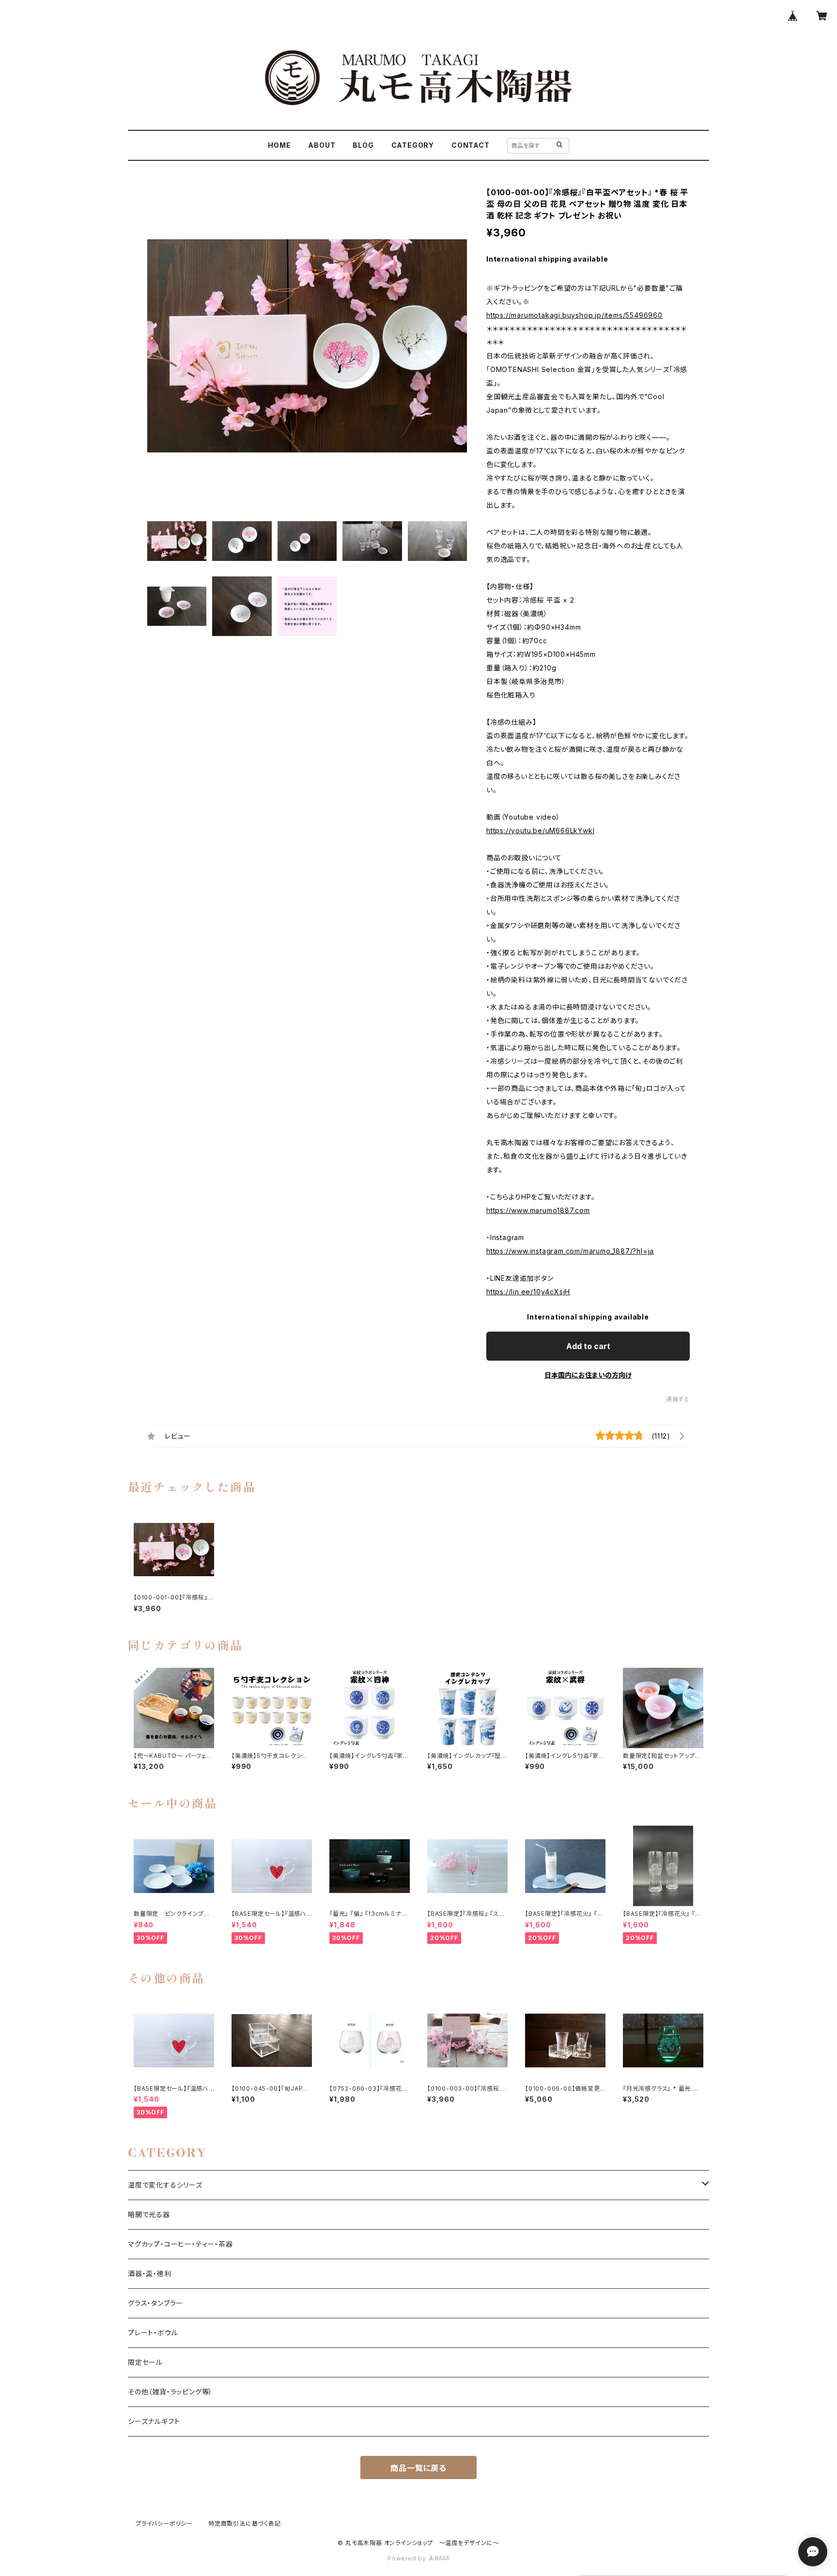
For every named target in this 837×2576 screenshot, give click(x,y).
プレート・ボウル (153, 2333)
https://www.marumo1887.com (538, 1210)
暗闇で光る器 (149, 2214)
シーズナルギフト (154, 2421)
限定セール (145, 2362)
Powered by (408, 2558)
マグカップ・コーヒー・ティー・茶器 (180, 2244)
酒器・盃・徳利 (150, 2273)
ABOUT (322, 145)
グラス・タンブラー (155, 2303)
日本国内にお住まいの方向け (588, 1375)
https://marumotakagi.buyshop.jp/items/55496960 (574, 315)
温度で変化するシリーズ (165, 2185)
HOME (279, 145)
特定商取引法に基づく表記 (245, 2523)
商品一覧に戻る (418, 2468)
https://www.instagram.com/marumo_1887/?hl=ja (570, 1251)
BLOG (363, 145)
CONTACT (471, 145)
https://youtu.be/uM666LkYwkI (540, 830)
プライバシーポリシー (164, 2523)
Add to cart (588, 1346)
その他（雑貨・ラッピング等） (170, 2392)
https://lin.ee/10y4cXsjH (528, 1292)
